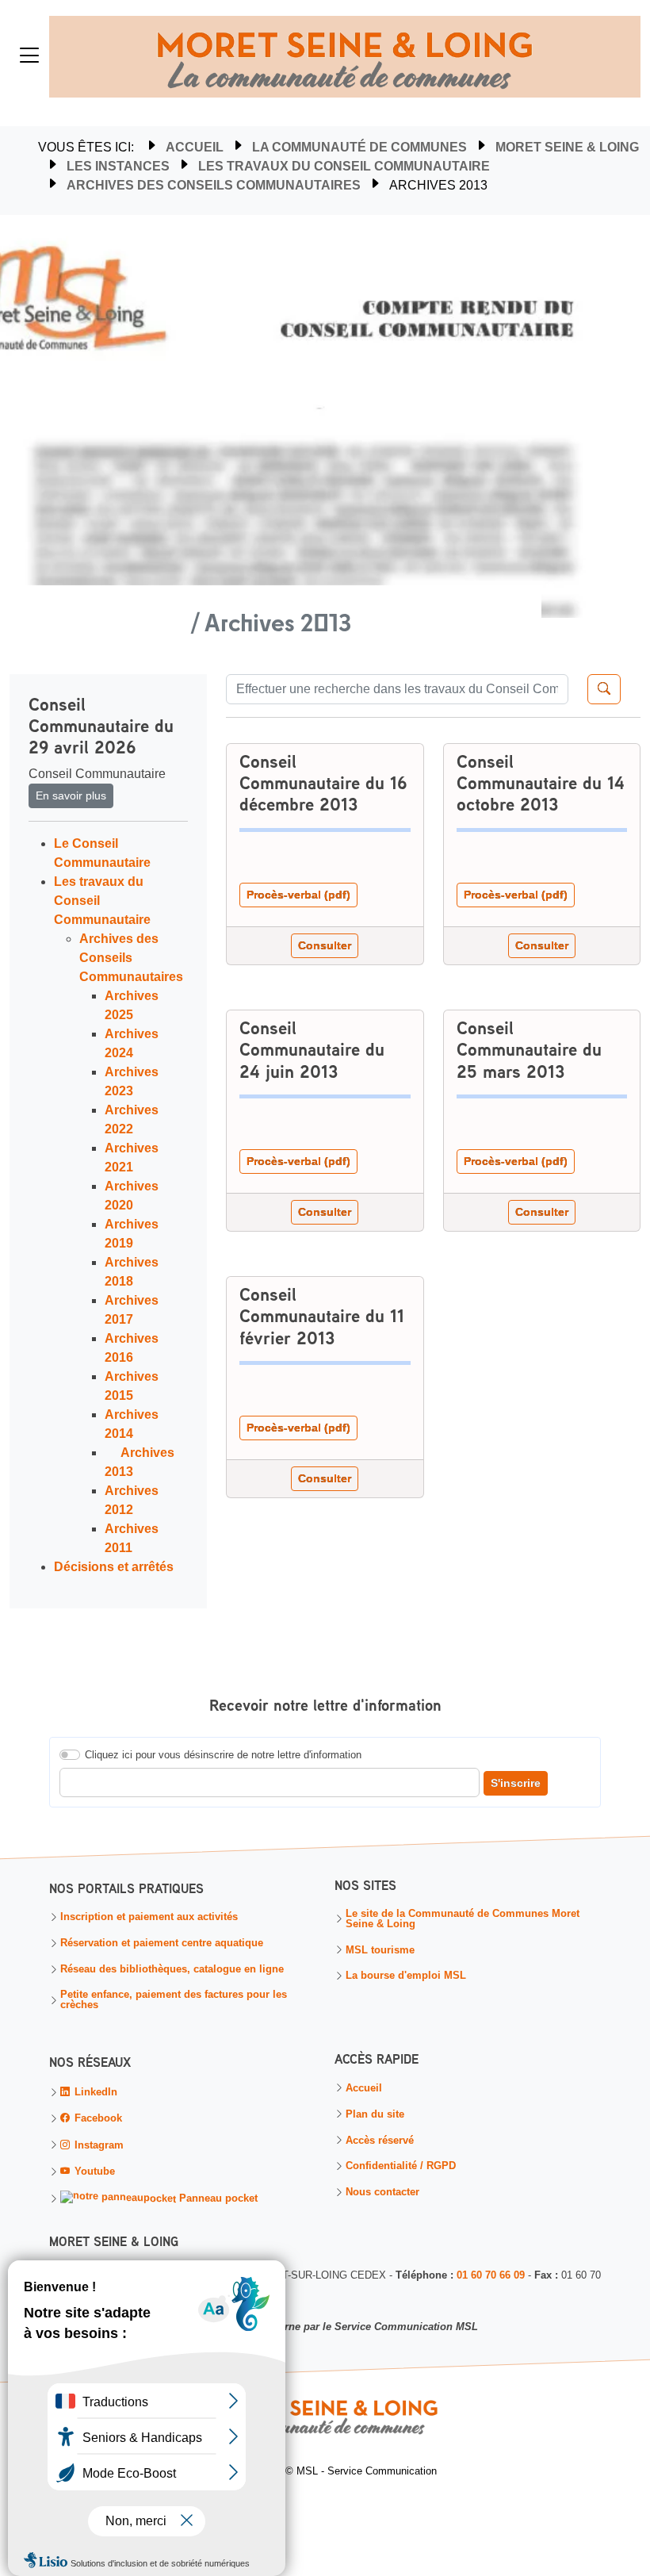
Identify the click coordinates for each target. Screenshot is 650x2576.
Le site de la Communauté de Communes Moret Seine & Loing (463, 1919)
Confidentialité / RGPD (401, 2166)
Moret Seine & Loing (567, 147)
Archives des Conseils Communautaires (214, 185)
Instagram (97, 2144)
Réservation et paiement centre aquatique (162, 1943)
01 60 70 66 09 (491, 2274)
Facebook (97, 2118)
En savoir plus (71, 795)
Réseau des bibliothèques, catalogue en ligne (172, 1970)
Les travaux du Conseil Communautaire (344, 166)
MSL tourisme (380, 1950)
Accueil (195, 147)
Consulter (325, 945)
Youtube (93, 2170)
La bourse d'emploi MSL (406, 1976)
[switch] (70, 1755)
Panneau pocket (217, 2198)
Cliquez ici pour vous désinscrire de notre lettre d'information (223, 1755)
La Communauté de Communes (359, 147)
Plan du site (375, 2114)
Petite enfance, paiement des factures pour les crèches (174, 2001)
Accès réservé (380, 2140)
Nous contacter (382, 2192)
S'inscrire (516, 1783)
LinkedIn (94, 2092)
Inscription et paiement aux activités (149, 1917)
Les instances (118, 166)
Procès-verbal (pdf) (298, 895)
